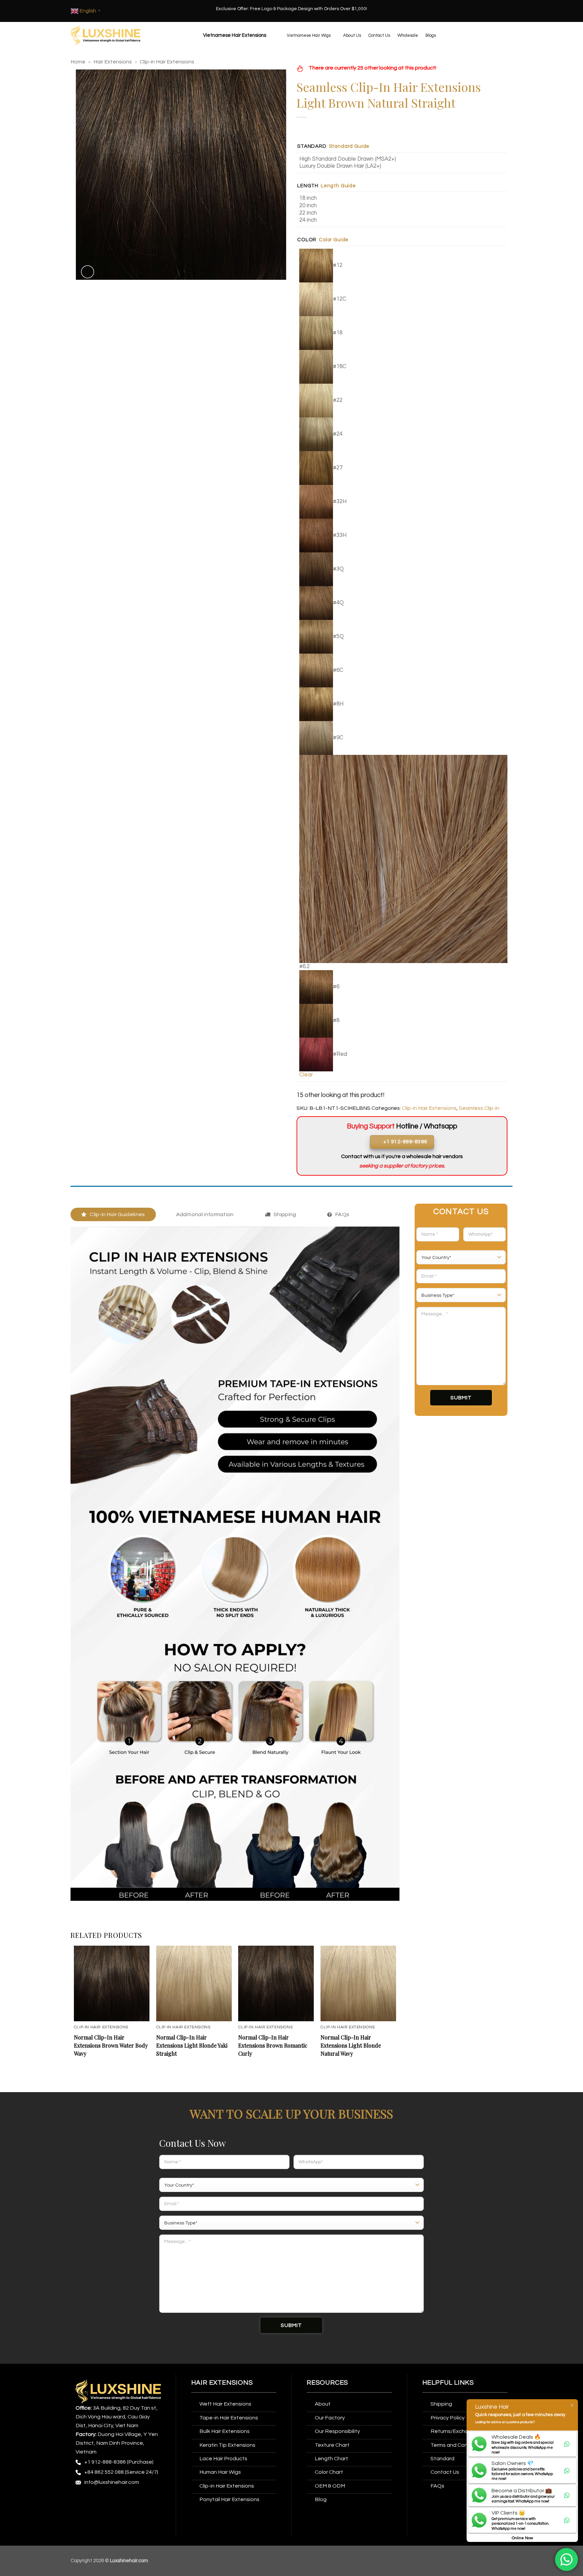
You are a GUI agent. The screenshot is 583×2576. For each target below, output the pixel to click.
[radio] (403, 159)
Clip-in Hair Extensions (167, 62)
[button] (234, 35)
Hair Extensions (113, 62)
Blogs (431, 35)
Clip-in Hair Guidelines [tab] (117, 1214)
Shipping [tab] (285, 1214)
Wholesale (408, 35)
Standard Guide (349, 146)
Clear (306, 1075)
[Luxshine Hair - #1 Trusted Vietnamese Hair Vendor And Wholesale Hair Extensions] (105, 35)
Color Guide (334, 240)
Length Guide (338, 186)
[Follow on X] (120, 2500)
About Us (352, 35)
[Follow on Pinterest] (132, 2500)
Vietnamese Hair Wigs (309, 35)
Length (308, 186)
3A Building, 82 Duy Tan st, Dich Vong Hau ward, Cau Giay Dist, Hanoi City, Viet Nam (117, 2417)
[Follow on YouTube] (82, 2513)
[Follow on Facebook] (82, 2500)
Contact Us (379, 35)
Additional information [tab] (205, 1214)
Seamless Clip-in (479, 1108)
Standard (312, 146)
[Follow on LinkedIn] (145, 2500)
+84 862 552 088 (104, 2472)
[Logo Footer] (118, 2391)
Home (78, 62)
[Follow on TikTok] (107, 2500)
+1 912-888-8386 (105, 2462)
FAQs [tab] (342, 1214)
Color (307, 240)
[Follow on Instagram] (94, 2500)
